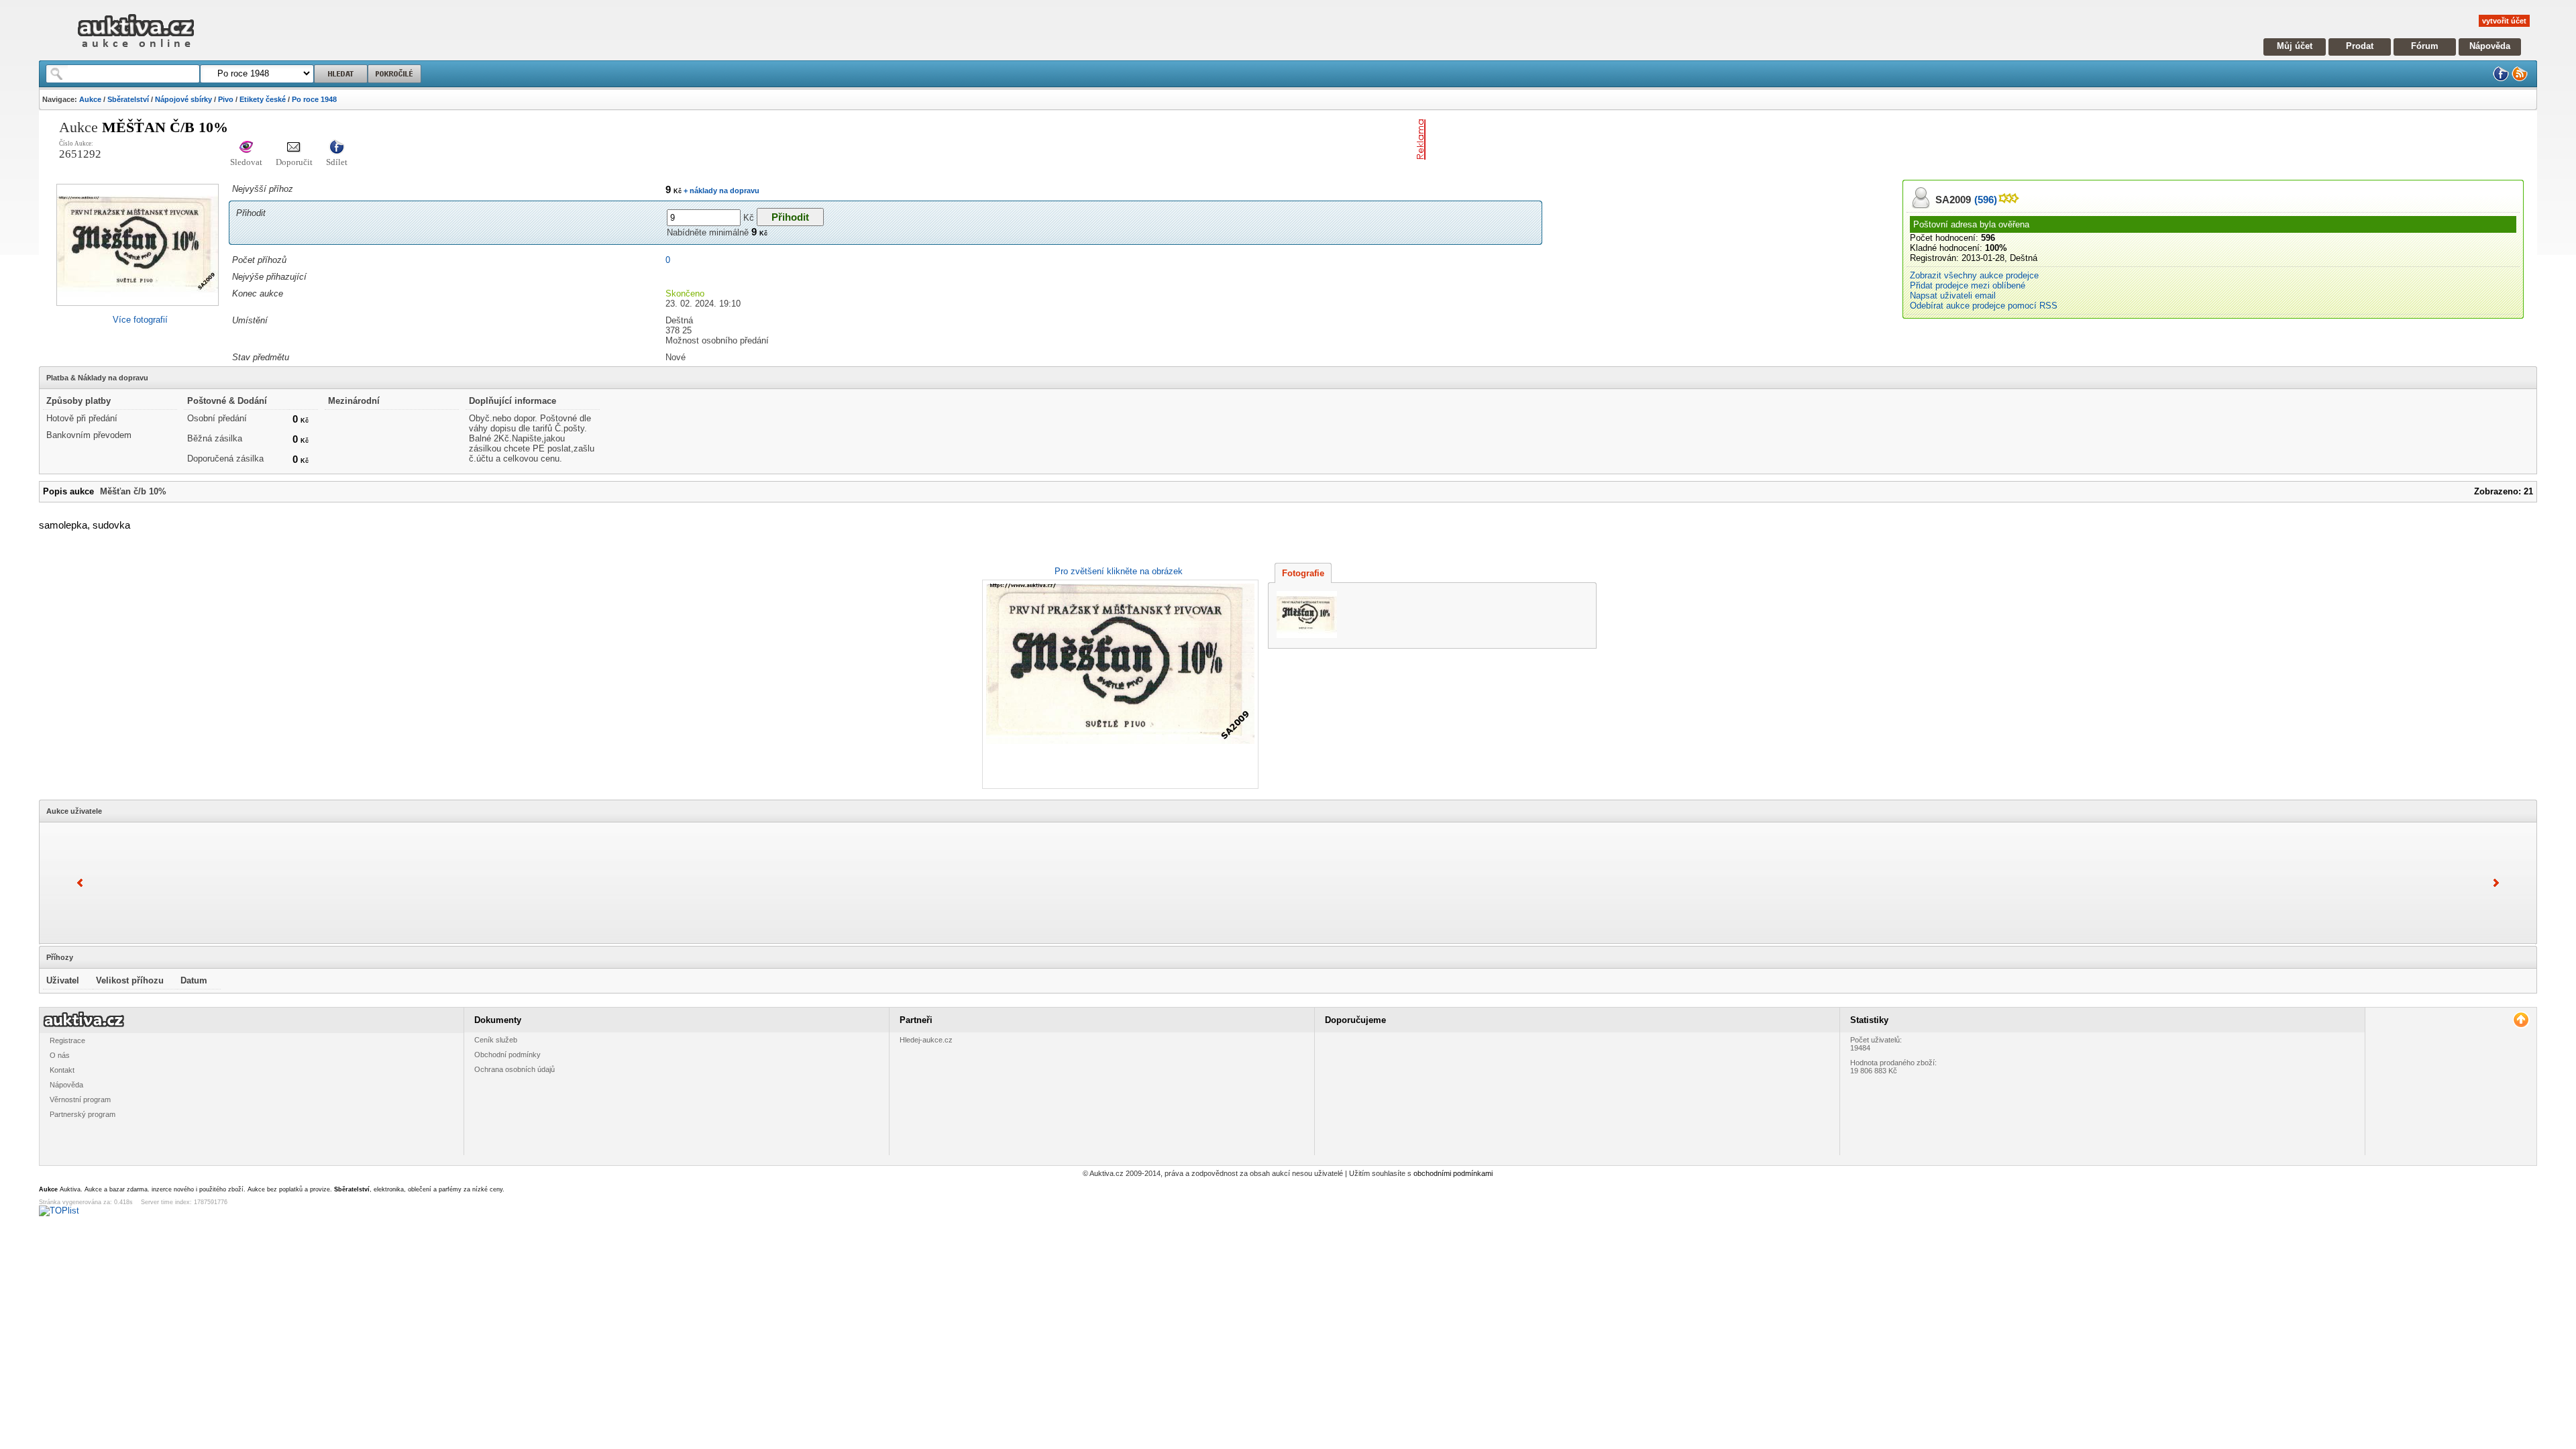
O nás (60, 1055)
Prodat (2360, 46)
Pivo (226, 99)
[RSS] (2520, 79)
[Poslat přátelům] (294, 148)
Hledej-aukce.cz (926, 1040)
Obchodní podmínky (507, 1055)
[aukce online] (136, 51)
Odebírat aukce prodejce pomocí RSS (1984, 306)
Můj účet (2295, 46)
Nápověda (2490, 46)
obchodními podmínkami (1453, 1173)
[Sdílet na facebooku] (337, 148)
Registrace (67, 1040)
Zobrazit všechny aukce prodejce (1974, 275)
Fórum (2425, 46)
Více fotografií (140, 320)
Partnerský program (83, 1114)
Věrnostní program (80, 1099)
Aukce (90, 99)
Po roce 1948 (314, 99)
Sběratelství (128, 99)
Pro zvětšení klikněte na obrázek (1119, 571)
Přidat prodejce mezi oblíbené (1968, 285)
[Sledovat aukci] (246, 148)
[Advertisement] (1588, 140)
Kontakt (62, 1070)
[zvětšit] (1119, 684)
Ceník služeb (496, 1040)
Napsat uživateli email (1953, 296)
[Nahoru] (2521, 1020)
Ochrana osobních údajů (515, 1069)
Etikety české (263, 99)
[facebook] (2501, 79)
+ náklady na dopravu (720, 191)
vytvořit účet (2504, 21)
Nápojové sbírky (183, 99)
